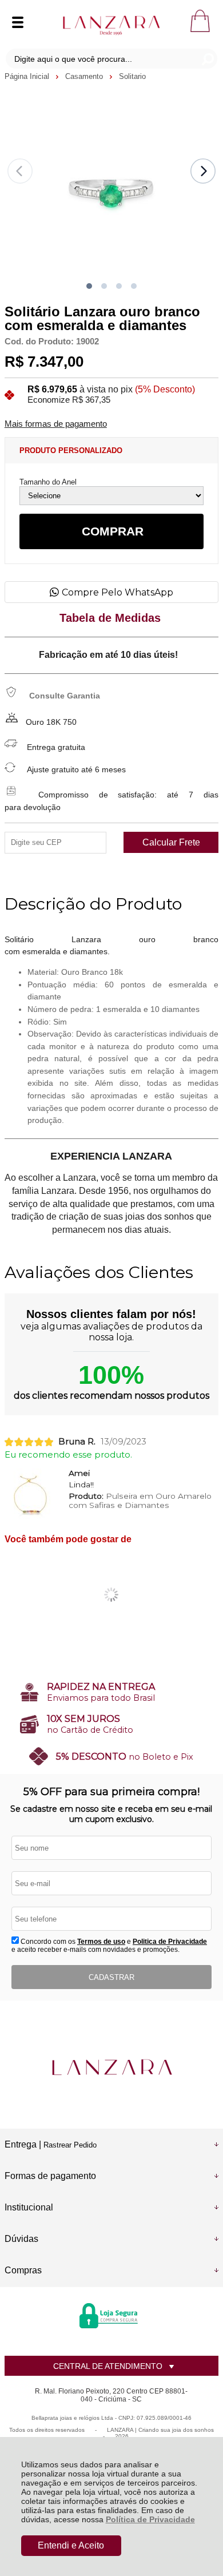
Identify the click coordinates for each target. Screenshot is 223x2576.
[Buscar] (207, 59)
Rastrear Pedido (70, 2145)
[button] (89, 286)
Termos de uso (101, 1942)
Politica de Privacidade (170, 1942)
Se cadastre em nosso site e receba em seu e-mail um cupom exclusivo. (111, 1814)
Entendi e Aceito (71, 2545)
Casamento (85, 76)
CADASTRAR (111, 1977)
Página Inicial (28, 76)
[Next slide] (203, 171)
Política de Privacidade (150, 2519)
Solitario (132, 76)
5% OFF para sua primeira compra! (111, 1792)
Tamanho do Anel (48, 482)
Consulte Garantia (65, 696)
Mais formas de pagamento (56, 424)
